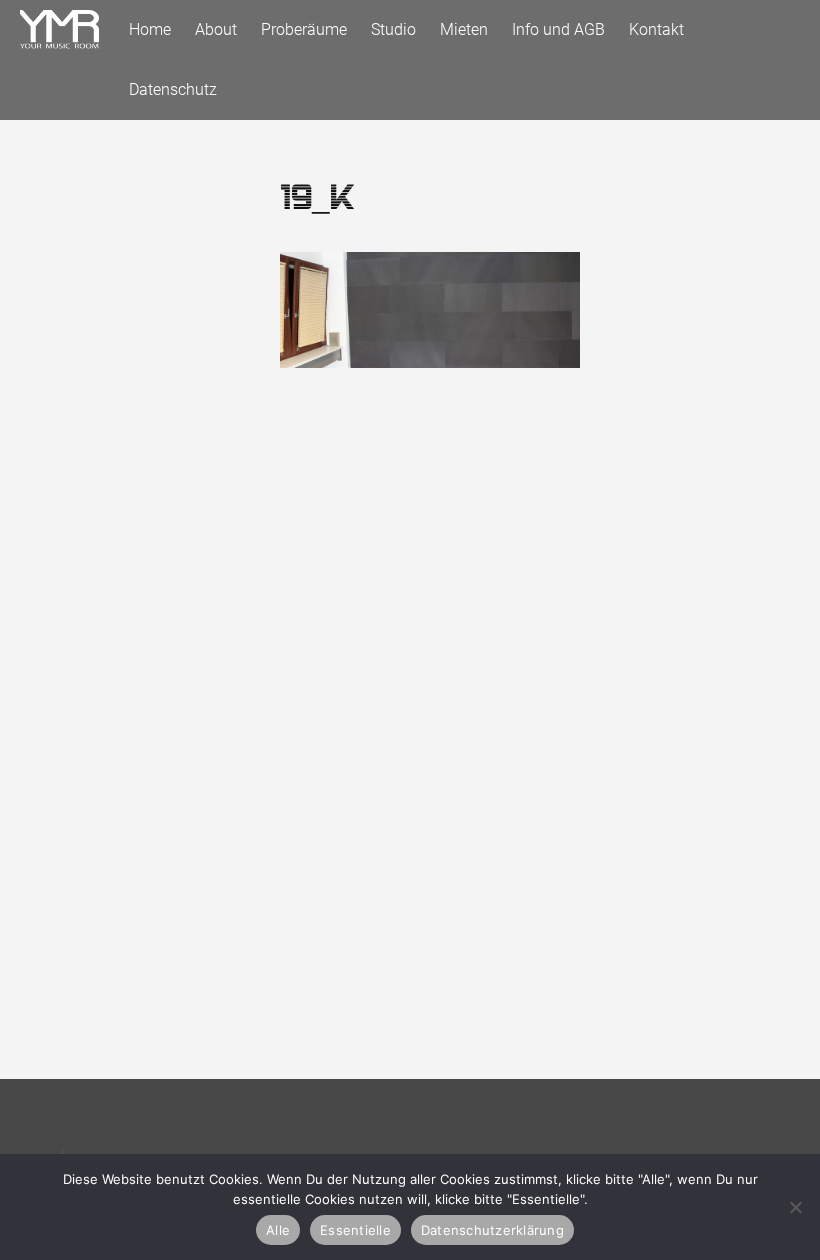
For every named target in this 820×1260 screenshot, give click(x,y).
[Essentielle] (795, 1207)
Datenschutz (173, 89)
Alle (278, 1230)
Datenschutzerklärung (492, 1230)
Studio (393, 29)
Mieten (464, 29)
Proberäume (304, 29)
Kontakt (656, 29)
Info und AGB (558, 29)
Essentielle (355, 1230)
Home (150, 29)
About (216, 29)
